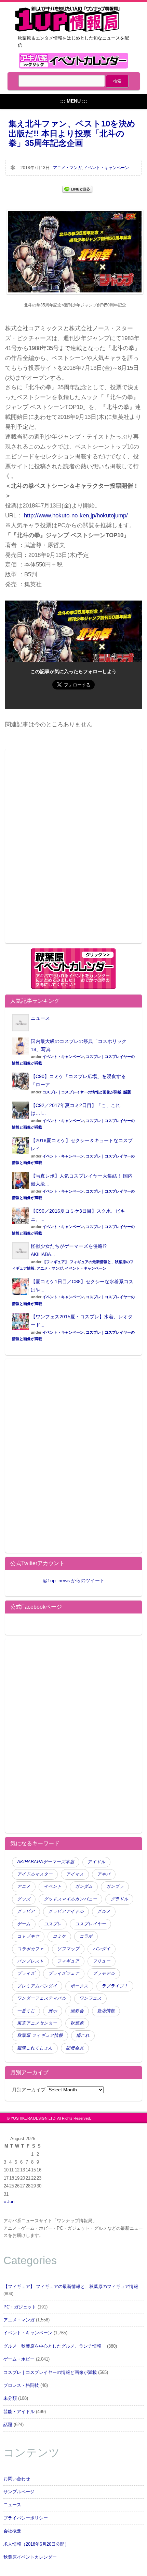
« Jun (9, 2202)
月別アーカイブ (29, 2090)
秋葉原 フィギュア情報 (40, 2035)
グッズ (24, 1899)
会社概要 (12, 2531)
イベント (53, 1886)
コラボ (86, 1936)
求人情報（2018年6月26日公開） (36, 2544)
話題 (127, 1092)
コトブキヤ (28, 1936)
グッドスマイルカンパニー (70, 1899)
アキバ (104, 1874)
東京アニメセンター (37, 2023)
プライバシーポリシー (26, 2518)
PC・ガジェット (20, 2307)
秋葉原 (77, 2023)
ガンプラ (115, 1886)
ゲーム (24, 1924)
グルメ (104, 1911)
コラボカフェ (30, 1949)
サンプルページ (19, 2492)
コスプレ (53, 1924)
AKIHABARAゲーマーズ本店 (46, 1862)
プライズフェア (64, 1973)
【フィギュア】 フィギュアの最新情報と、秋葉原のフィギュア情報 (71, 2287)
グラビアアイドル (66, 1911)
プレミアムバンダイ (37, 1986)
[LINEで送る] (77, 189)
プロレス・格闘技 (21, 2385)
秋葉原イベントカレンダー (30, 2557)
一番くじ (26, 2011)
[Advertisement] (73, 850)
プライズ (26, 1973)
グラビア (26, 1911)
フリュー (102, 1961)
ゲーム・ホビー (19, 2359)
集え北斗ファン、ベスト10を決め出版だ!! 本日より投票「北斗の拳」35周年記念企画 (72, 133)
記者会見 (75, 2048)
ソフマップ (68, 1949)
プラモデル (104, 1973)
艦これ (83, 2035)
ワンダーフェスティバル (42, 1998)
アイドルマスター (35, 1874)
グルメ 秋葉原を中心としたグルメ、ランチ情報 (55, 2346)
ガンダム (84, 1886)
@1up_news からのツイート (74, 1580)
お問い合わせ (17, 2479)
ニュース (40, 1018)
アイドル (96, 1862)
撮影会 (77, 2011)
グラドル (119, 1899)
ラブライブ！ (115, 1986)
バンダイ (102, 1949)
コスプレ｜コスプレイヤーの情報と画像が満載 (82, 1092)
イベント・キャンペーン (106, 168)
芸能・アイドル (19, 2412)
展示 (53, 2011)
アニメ (24, 1886)
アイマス (75, 1874)
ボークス (79, 1986)
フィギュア (68, 1961)
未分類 (10, 2398)
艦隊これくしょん (35, 2048)
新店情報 (106, 2011)
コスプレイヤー (90, 1924)
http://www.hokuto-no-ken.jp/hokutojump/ (76, 516)
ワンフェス (90, 1998)
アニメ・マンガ (67, 168)
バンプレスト (30, 1961)
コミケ (59, 1936)
